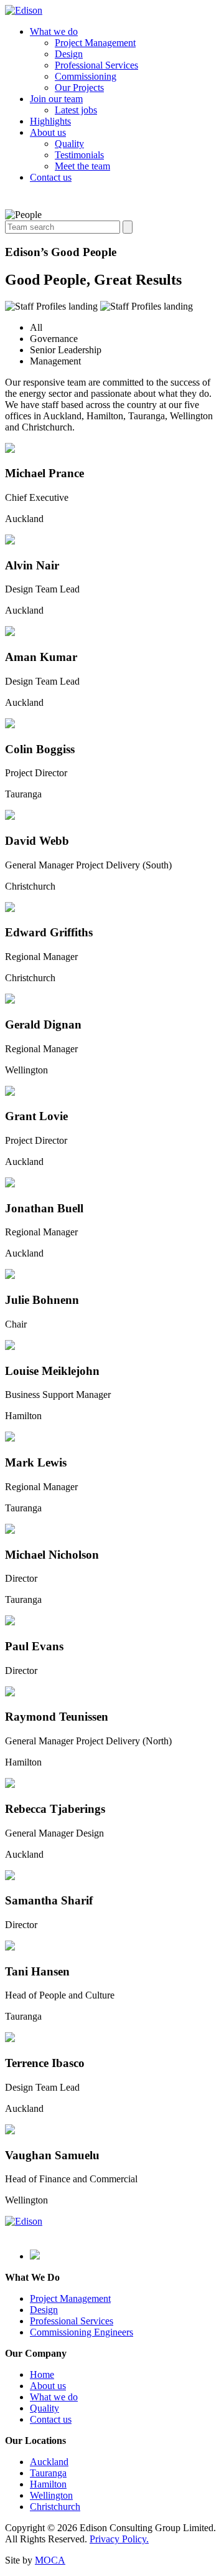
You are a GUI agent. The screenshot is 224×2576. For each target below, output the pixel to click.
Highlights (50, 121)
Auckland (49, 2462)
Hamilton (48, 2484)
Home (42, 2374)
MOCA (50, 2560)
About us (48, 132)
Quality (69, 144)
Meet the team (82, 166)
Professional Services (96, 65)
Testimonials (79, 155)
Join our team (56, 99)
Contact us (51, 177)
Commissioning (86, 76)
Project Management (95, 43)
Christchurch (55, 2507)
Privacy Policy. (119, 2539)
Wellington (51, 2495)
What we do (54, 31)
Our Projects (79, 88)
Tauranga (48, 2473)
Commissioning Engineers (82, 2332)
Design (69, 54)
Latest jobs (76, 110)
